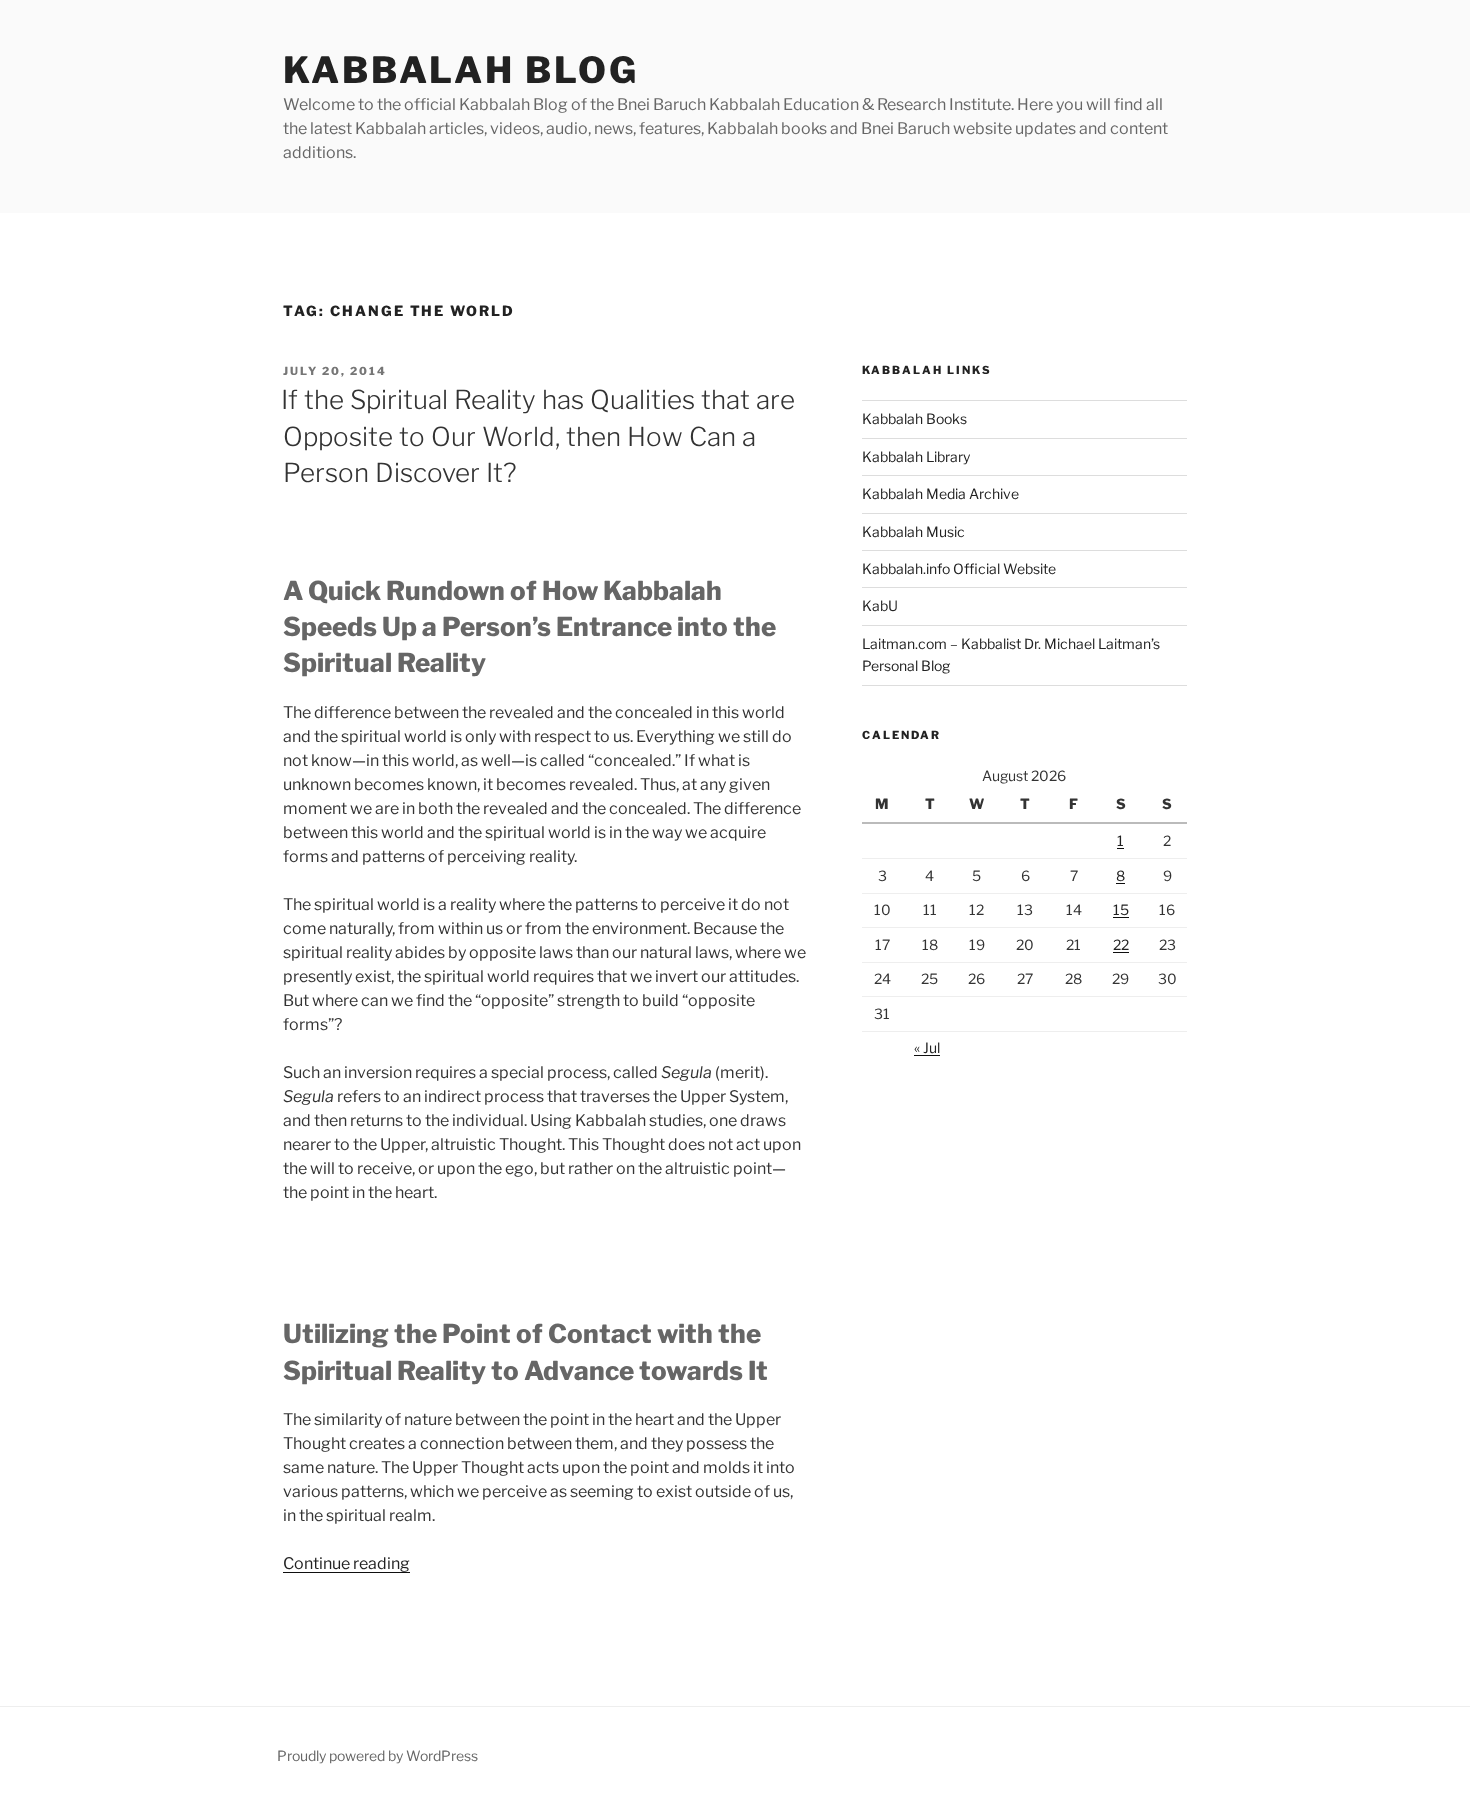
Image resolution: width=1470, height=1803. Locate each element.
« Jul (927, 1047)
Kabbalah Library (916, 456)
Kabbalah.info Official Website (959, 568)
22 (1121, 944)
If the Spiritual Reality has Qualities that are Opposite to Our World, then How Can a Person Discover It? (538, 436)
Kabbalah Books (914, 418)
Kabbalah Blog (460, 70)
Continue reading (346, 1563)
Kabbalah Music (913, 531)
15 (1121, 909)
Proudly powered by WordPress (377, 1755)
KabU (880, 605)
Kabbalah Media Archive (940, 493)
